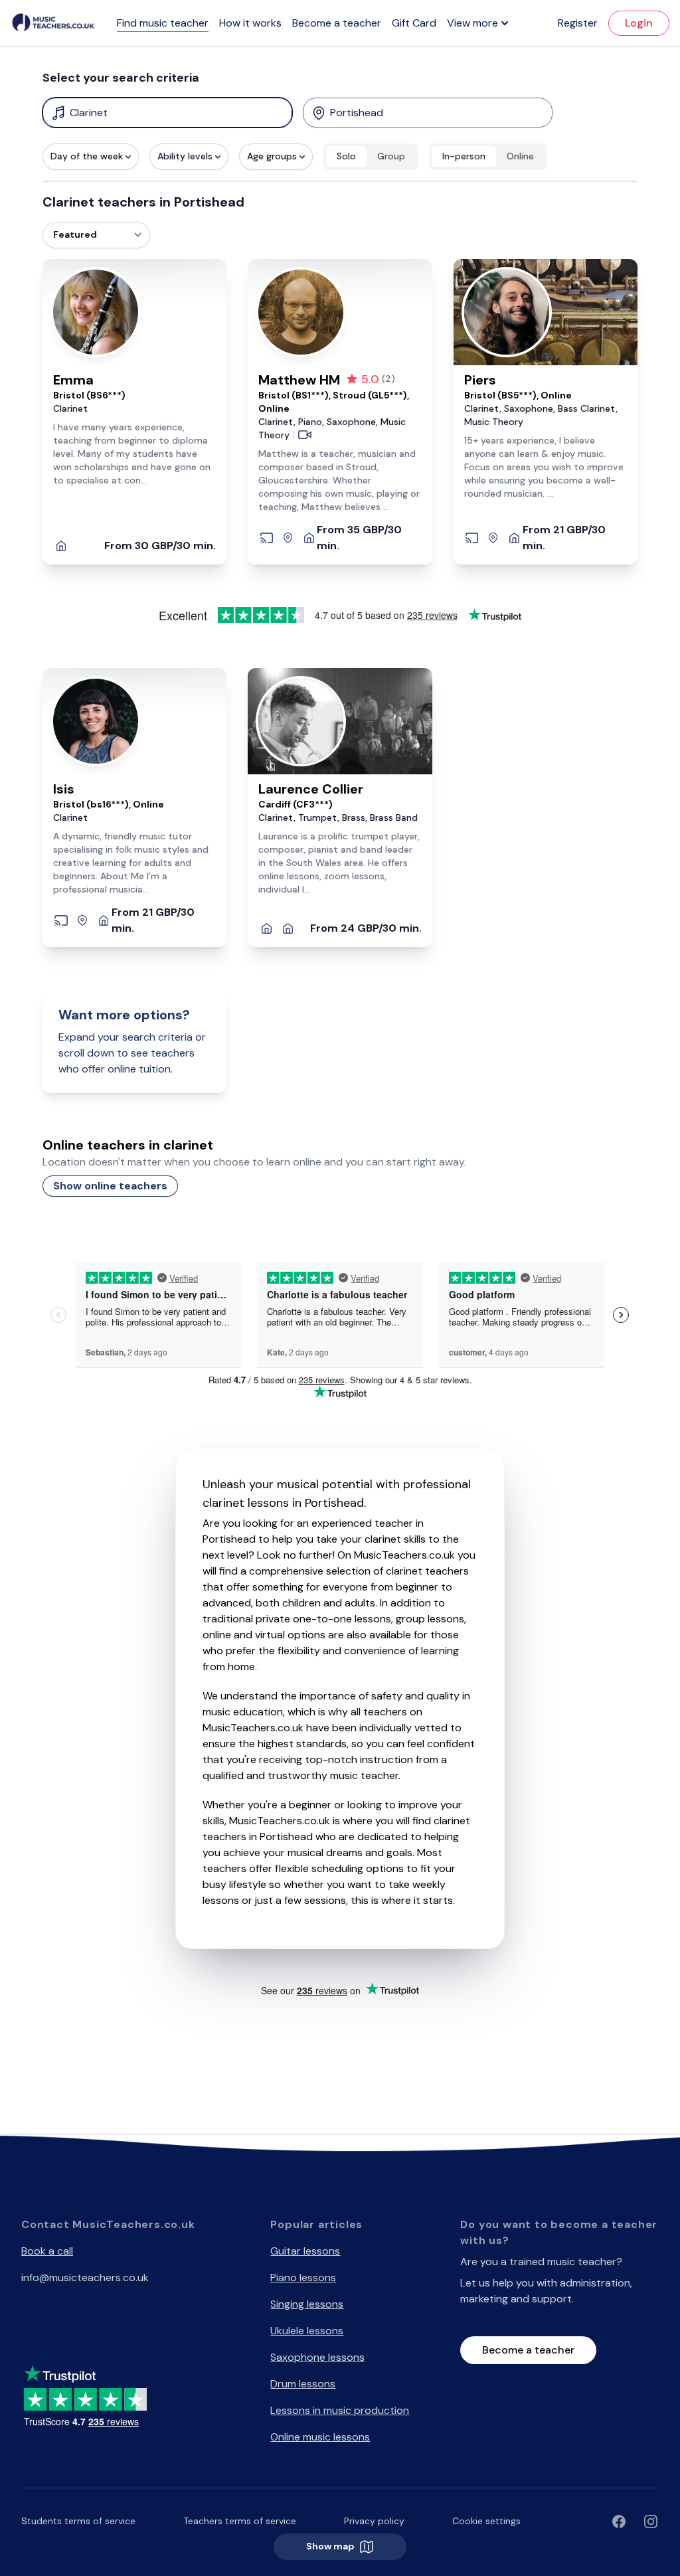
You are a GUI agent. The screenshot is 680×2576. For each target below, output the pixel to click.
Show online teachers (110, 1186)
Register (578, 23)
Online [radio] (520, 156)
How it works (250, 23)
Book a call (47, 2251)
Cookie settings (486, 2521)
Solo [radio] (346, 156)
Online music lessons (320, 2437)
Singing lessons (307, 2304)
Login (639, 23)
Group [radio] (391, 156)
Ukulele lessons (307, 2331)
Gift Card (414, 23)
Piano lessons (303, 2277)
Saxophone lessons (317, 2357)
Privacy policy (374, 2521)
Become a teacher (337, 23)
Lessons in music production (340, 2410)
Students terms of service (78, 2521)
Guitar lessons (305, 2251)
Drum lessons (303, 2384)
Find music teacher (163, 23)
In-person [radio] (464, 156)
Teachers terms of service (240, 2521)
